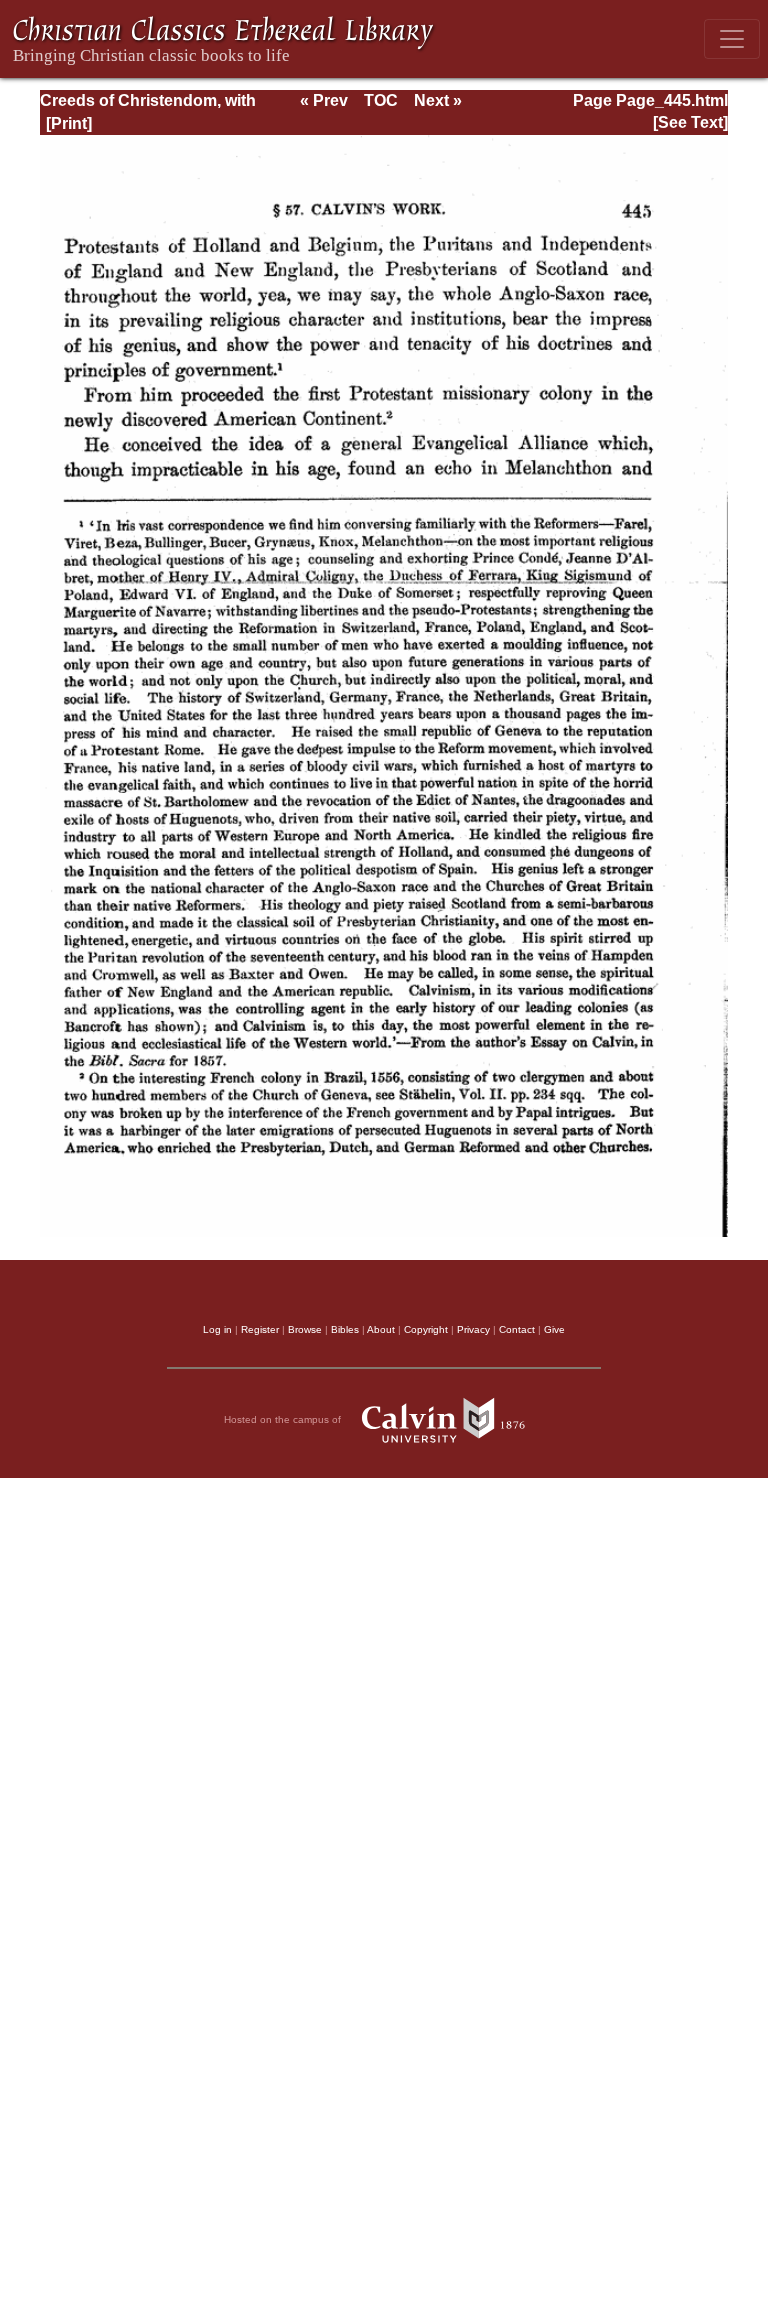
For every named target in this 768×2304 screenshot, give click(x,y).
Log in (217, 1329)
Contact (517, 1329)
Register (260, 1329)
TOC (381, 100)
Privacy (473, 1329)
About (381, 1329)
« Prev (324, 100)
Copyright (426, 1329)
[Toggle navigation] (732, 39)
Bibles (345, 1329)
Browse (305, 1329)
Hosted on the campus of (284, 1418)
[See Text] (690, 122)
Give (554, 1329)
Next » (438, 100)
